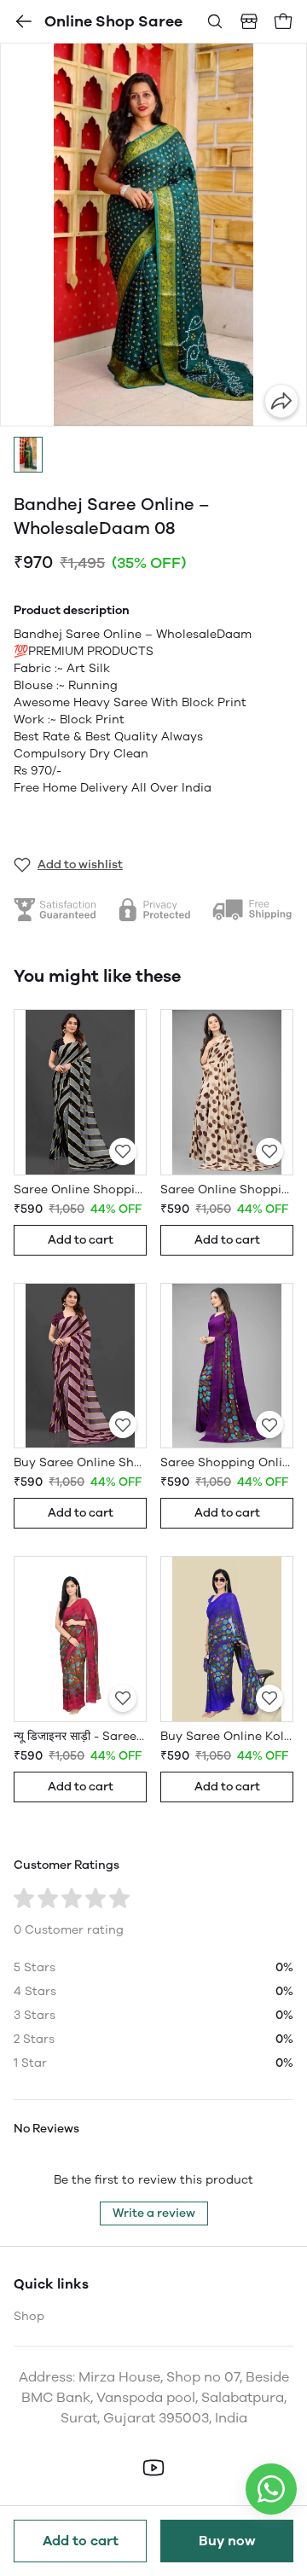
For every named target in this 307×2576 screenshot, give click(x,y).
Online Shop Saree (113, 21)
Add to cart (81, 2541)
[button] (28, 455)
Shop (29, 2316)
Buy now (227, 2541)
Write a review (154, 2213)
